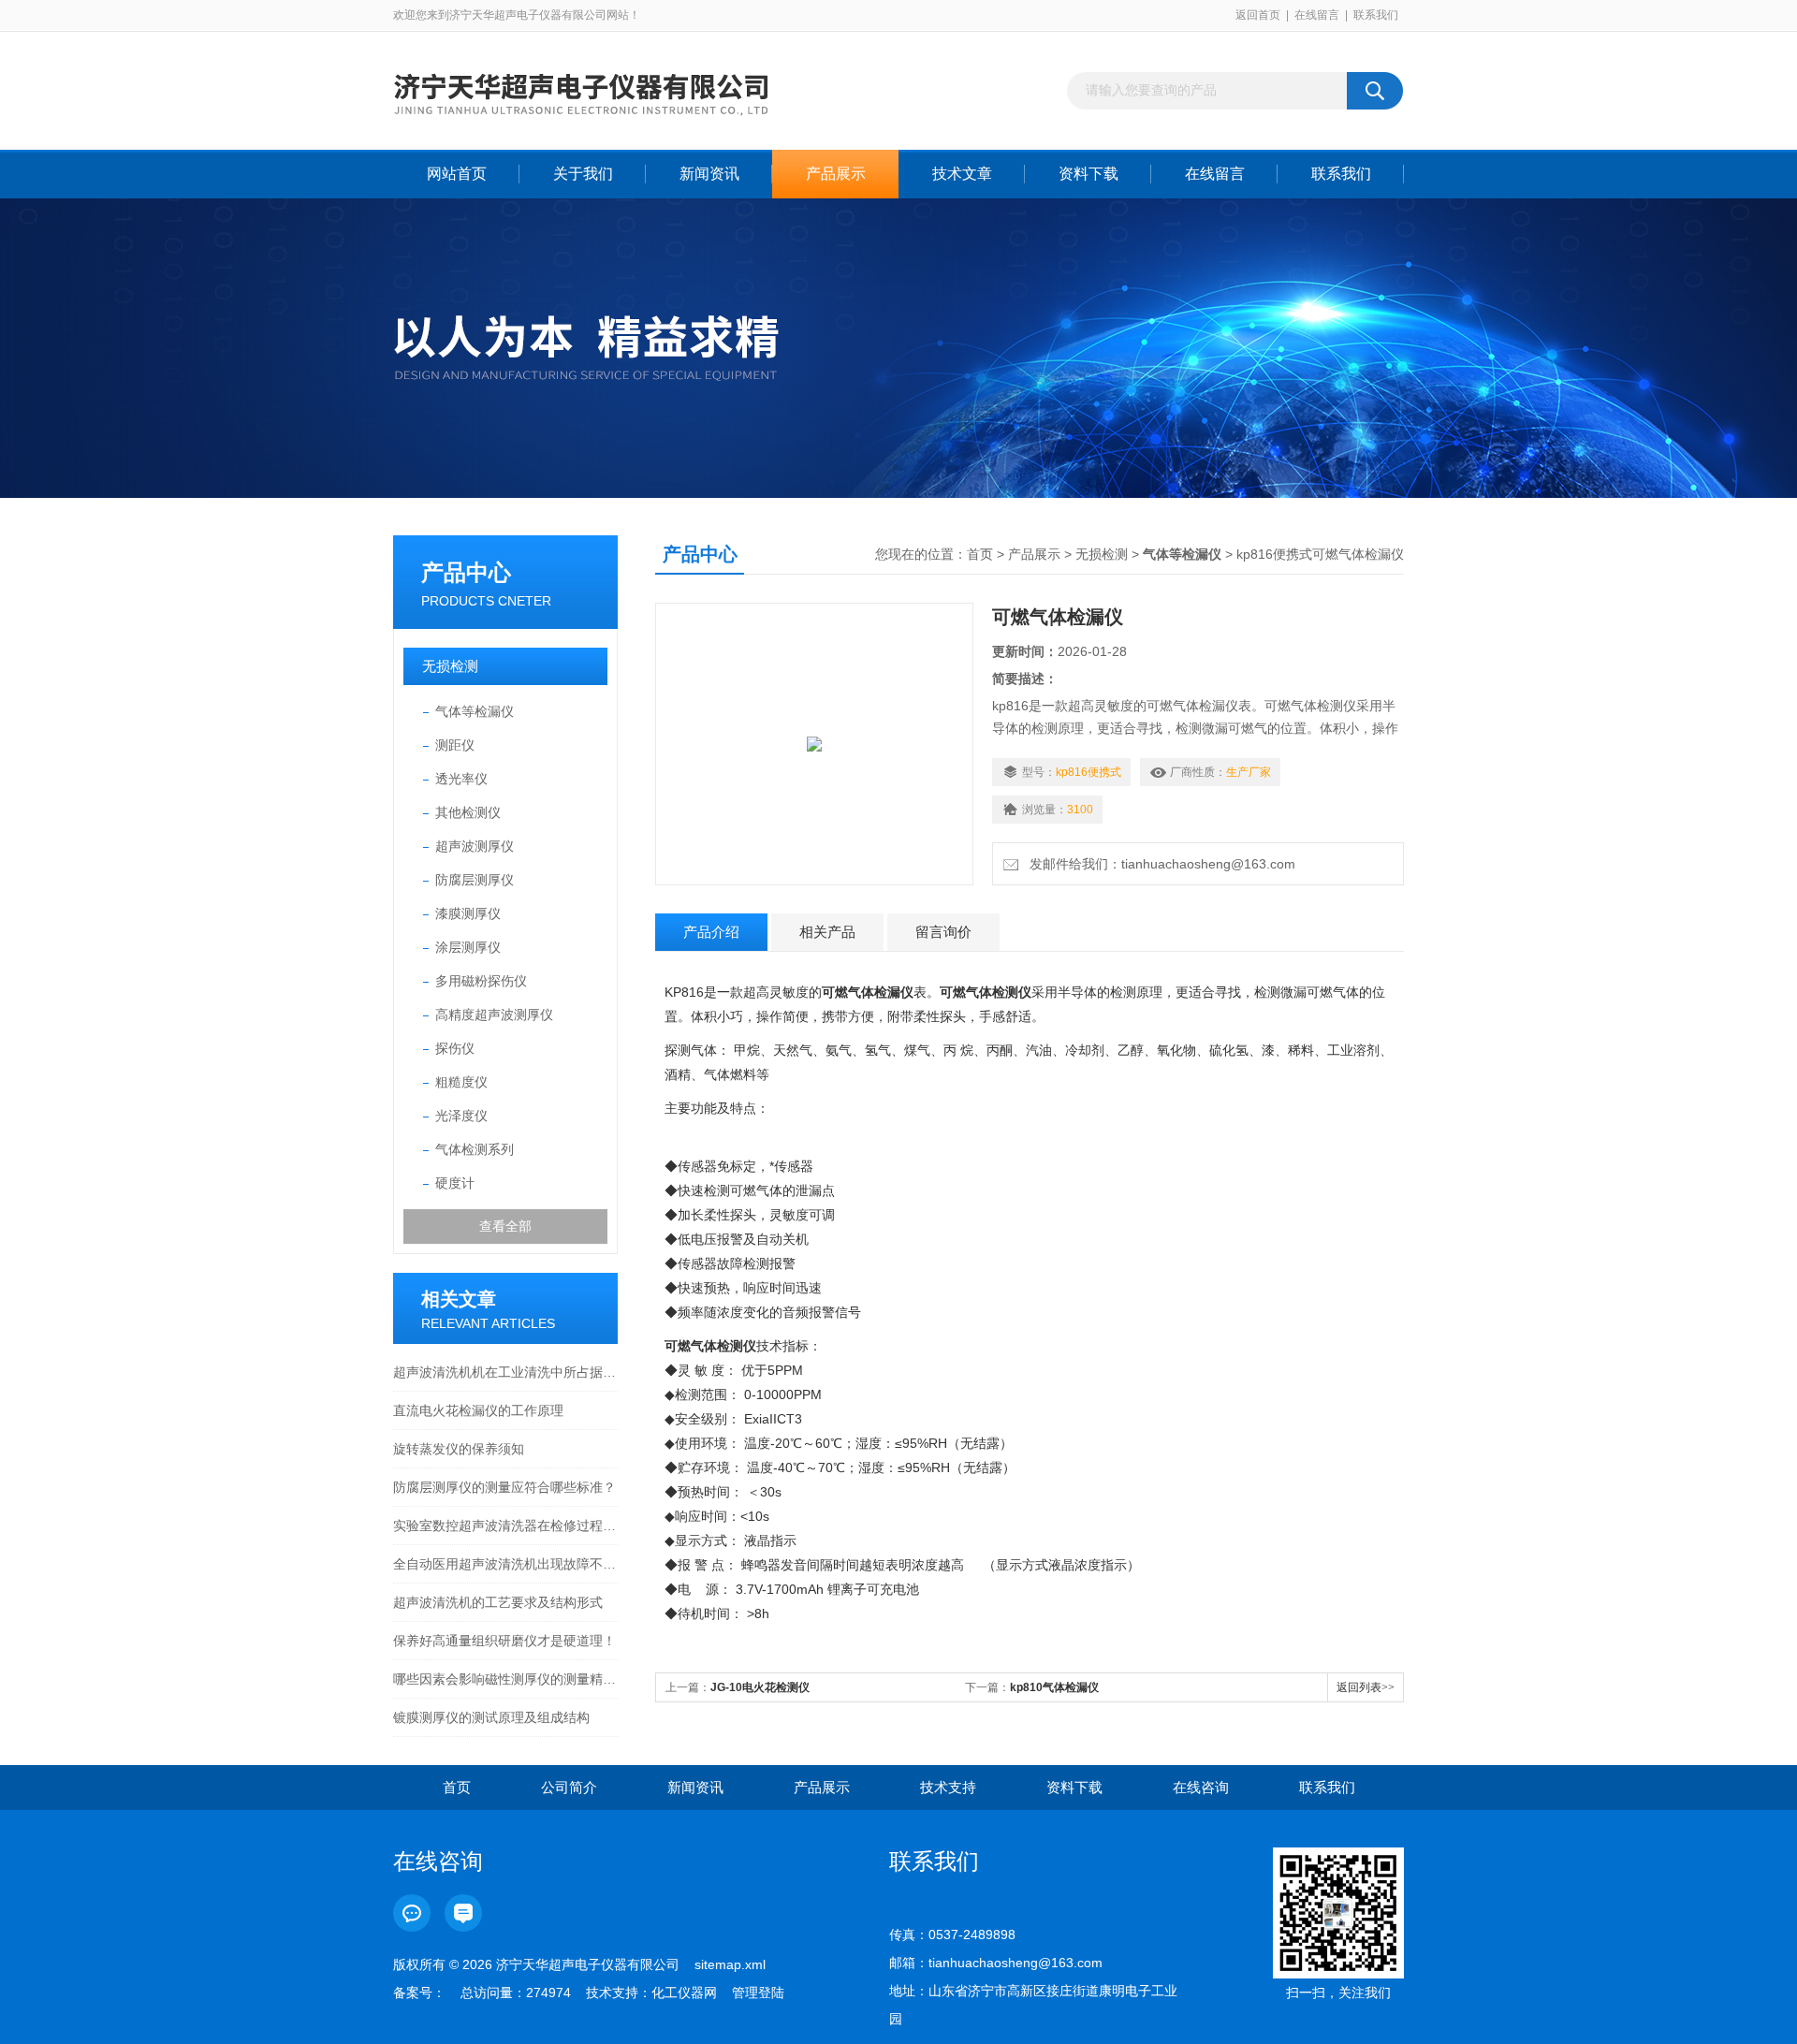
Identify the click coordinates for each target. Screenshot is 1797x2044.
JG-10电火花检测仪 (760, 1687)
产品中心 (466, 572)
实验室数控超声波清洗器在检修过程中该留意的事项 (505, 1526)
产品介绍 (711, 932)
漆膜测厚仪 (468, 913)
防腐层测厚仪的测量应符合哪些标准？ (504, 1487)
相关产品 (827, 932)
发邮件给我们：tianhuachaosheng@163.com (1159, 864)
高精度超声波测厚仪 (494, 1015)
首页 (980, 554)
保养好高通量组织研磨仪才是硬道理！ (504, 1641)
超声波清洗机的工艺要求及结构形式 (498, 1602)
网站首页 (457, 174)
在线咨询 (1201, 1787)
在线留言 (1317, 15)
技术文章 (962, 174)
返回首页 (1258, 15)
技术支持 (948, 1787)
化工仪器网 (684, 1993)
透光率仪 (461, 779)
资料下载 (1088, 174)
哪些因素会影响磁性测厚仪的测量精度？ (505, 1679)
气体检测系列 (475, 1149)
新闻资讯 (709, 174)
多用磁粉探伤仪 (481, 981)
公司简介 (569, 1787)
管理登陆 (758, 1993)
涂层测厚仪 (468, 947)
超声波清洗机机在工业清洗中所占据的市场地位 (505, 1372)
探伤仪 (455, 1048)
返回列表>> (1366, 1687)
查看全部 (505, 1226)
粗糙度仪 (461, 1082)
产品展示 (836, 174)
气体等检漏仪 (475, 711)
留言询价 (943, 932)
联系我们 (1376, 15)
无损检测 (450, 666)
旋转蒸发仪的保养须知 (459, 1449)
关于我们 (583, 174)
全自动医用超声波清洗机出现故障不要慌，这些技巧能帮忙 (505, 1564)
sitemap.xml (730, 1964)
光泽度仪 (461, 1116)
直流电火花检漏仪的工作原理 (478, 1410)
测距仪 (455, 745)
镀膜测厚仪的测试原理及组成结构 (491, 1717)
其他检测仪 (468, 812)
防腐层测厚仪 (475, 880)
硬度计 (455, 1183)
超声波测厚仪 (475, 846)
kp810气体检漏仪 (1054, 1687)
